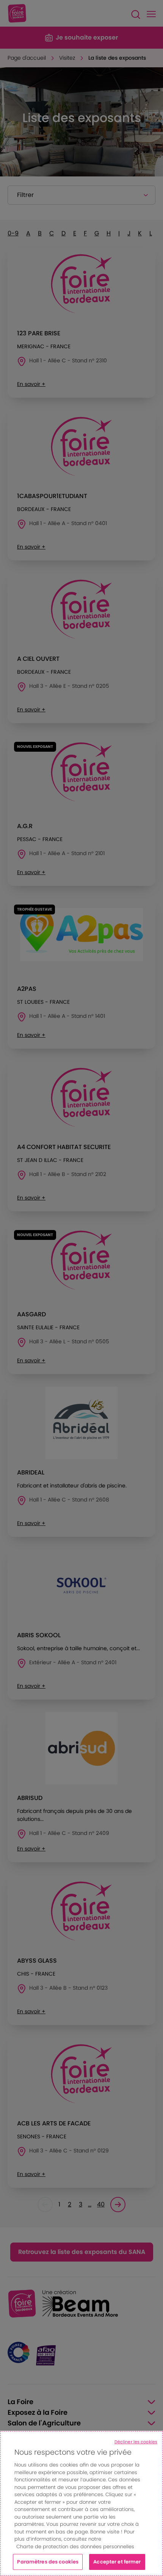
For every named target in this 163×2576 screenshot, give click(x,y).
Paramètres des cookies (48, 2562)
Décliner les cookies (136, 2442)
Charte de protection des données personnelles (75, 2547)
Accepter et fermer (117, 2562)
